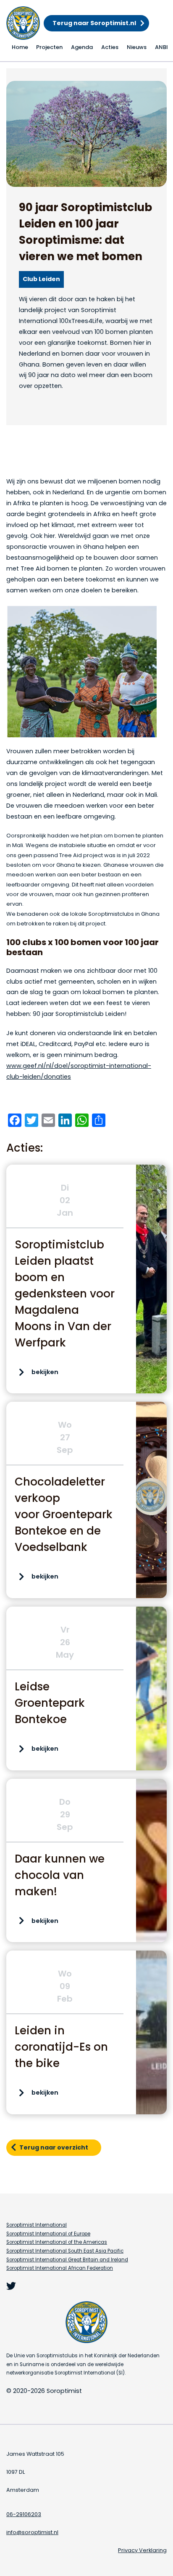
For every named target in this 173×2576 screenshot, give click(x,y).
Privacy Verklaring (142, 2550)
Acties (110, 47)
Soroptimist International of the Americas (57, 2242)
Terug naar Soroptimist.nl (94, 23)
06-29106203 (24, 2514)
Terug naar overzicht (54, 2147)
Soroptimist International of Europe (48, 2234)
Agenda (82, 47)
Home (20, 47)
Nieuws (137, 47)
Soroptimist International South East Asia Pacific (65, 2251)
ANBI (161, 47)
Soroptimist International (37, 2225)
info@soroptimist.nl (32, 2532)
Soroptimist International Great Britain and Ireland (67, 2260)
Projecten (49, 47)
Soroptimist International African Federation (60, 2268)
